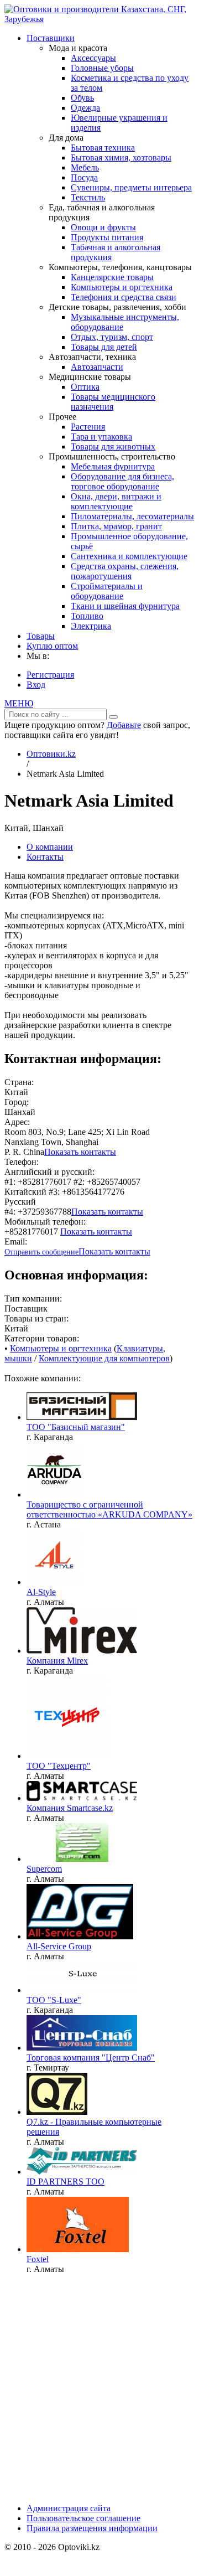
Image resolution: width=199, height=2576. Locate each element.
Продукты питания (107, 237)
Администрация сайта (69, 2508)
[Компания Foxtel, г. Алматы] (78, 2249)
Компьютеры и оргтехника (122, 287)
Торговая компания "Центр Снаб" (91, 2058)
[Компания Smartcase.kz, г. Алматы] (82, 1798)
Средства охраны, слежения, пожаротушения (125, 571)
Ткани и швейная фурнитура (125, 606)
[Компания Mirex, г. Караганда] (82, 1651)
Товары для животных (113, 446)
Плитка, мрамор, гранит (116, 526)
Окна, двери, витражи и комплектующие (116, 501)
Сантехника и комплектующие (129, 556)
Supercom (44, 1869)
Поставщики (51, 38)
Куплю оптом (52, 646)
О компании (50, 847)
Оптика (85, 387)
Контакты (45, 857)
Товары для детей (104, 347)
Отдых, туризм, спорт (112, 337)
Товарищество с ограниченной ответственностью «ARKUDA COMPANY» (109, 1509)
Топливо (87, 616)
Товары (41, 636)
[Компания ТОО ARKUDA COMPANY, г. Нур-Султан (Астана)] (54, 1495)
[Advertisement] (99, 2383)
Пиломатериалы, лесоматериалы (132, 516)
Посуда (84, 177)
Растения (88, 427)
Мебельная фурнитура (113, 466)
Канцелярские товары (112, 277)
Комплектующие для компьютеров (104, 1358)
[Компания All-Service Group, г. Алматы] (80, 1936)
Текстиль (88, 197)
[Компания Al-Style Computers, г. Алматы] (54, 1582)
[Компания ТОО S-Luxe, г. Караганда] (82, 1990)
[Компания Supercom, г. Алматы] (82, 1859)
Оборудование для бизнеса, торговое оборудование (122, 481)
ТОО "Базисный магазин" (76, 1427)
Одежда (85, 108)
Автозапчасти (97, 367)
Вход (36, 685)
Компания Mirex (57, 1661)
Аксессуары (93, 58)
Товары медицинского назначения (113, 402)
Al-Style (41, 1592)
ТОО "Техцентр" (59, 1766)
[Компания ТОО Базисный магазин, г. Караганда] (82, 1417)
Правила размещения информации (92, 2528)
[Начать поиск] (113, 717)
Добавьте (124, 725)
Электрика (91, 626)
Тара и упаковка (101, 437)
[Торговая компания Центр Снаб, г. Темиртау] (82, 2048)
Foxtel (38, 2259)
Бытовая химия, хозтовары (121, 158)
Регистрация (50, 675)
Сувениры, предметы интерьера (131, 187)
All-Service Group (59, 1946)
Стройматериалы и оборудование (107, 591)
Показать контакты (80, 1152)
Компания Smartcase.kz (70, 1808)
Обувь (82, 98)
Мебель (85, 167)
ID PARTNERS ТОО (66, 2182)
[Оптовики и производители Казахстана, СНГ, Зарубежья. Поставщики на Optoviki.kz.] (99, 19)
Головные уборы (102, 68)
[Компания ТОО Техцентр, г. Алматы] (67, 1756)
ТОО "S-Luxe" (54, 2000)
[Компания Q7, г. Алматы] (57, 2112)
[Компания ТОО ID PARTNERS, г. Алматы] (82, 2172)
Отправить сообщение (41, 1252)
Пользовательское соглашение (83, 2518)
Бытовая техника (103, 148)
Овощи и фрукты (103, 227)
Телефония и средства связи (124, 297)
